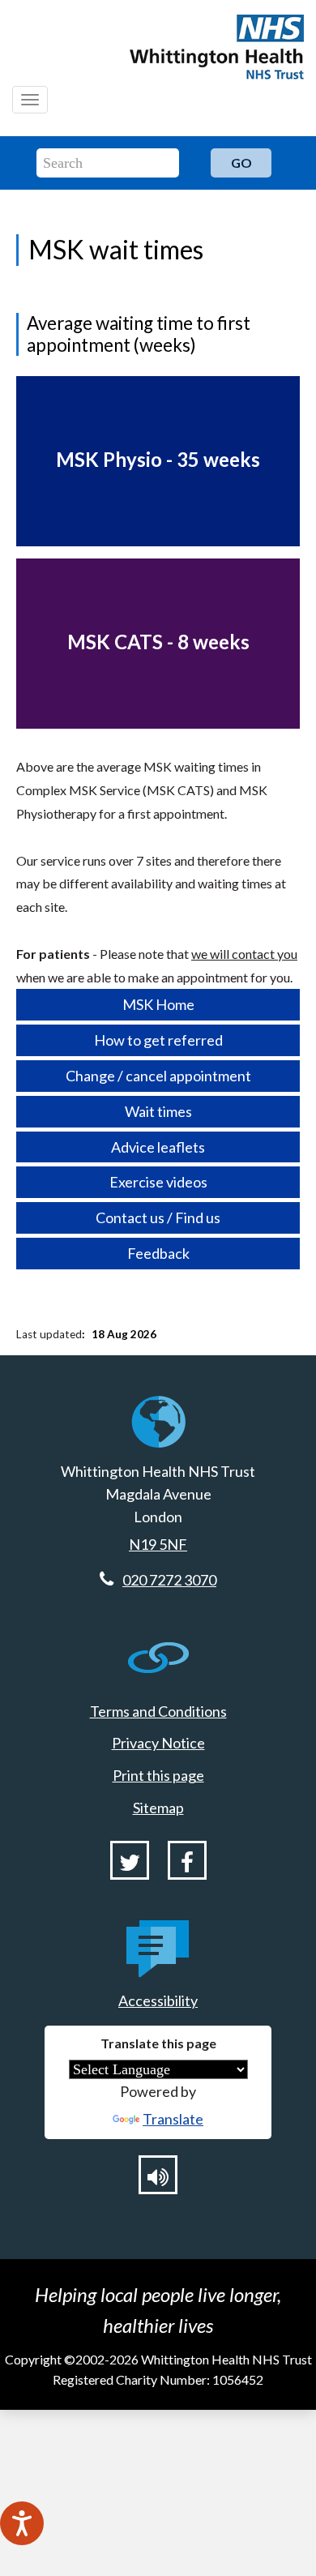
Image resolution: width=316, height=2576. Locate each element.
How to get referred (158, 1040)
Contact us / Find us (158, 1217)
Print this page (158, 1775)
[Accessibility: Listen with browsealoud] (158, 2175)
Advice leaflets (158, 1147)
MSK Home (158, 1004)
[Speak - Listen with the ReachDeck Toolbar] (22, 2523)
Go (241, 163)
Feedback (158, 1253)
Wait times (158, 1111)
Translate (173, 2119)
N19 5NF (158, 1544)
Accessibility (158, 2000)
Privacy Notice (158, 1743)
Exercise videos (158, 1182)
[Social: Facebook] (187, 1860)
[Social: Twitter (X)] (130, 1860)
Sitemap (158, 1808)
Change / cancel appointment (158, 1076)
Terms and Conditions (158, 1711)
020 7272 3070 (169, 1580)
